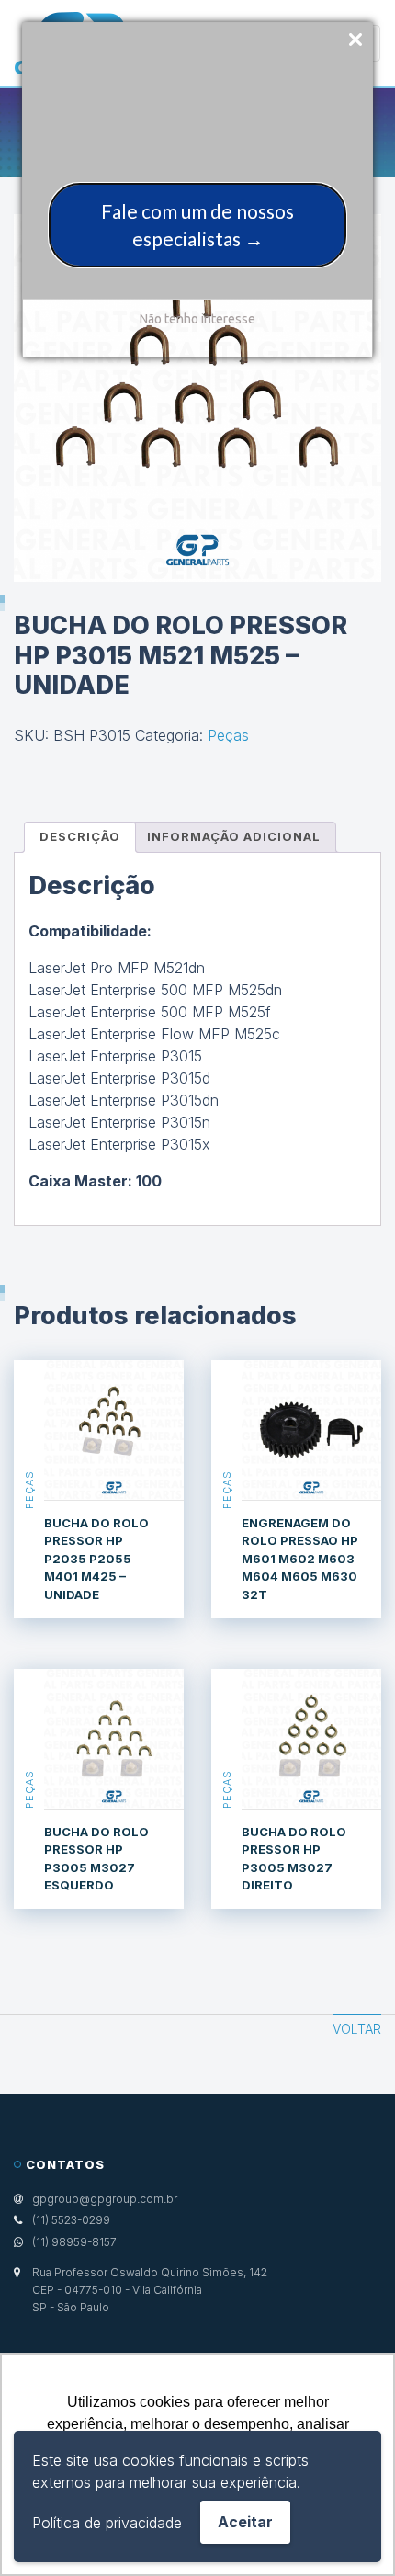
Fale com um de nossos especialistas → (197, 225)
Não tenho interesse (197, 319)
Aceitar (245, 2522)
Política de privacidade (107, 2523)
